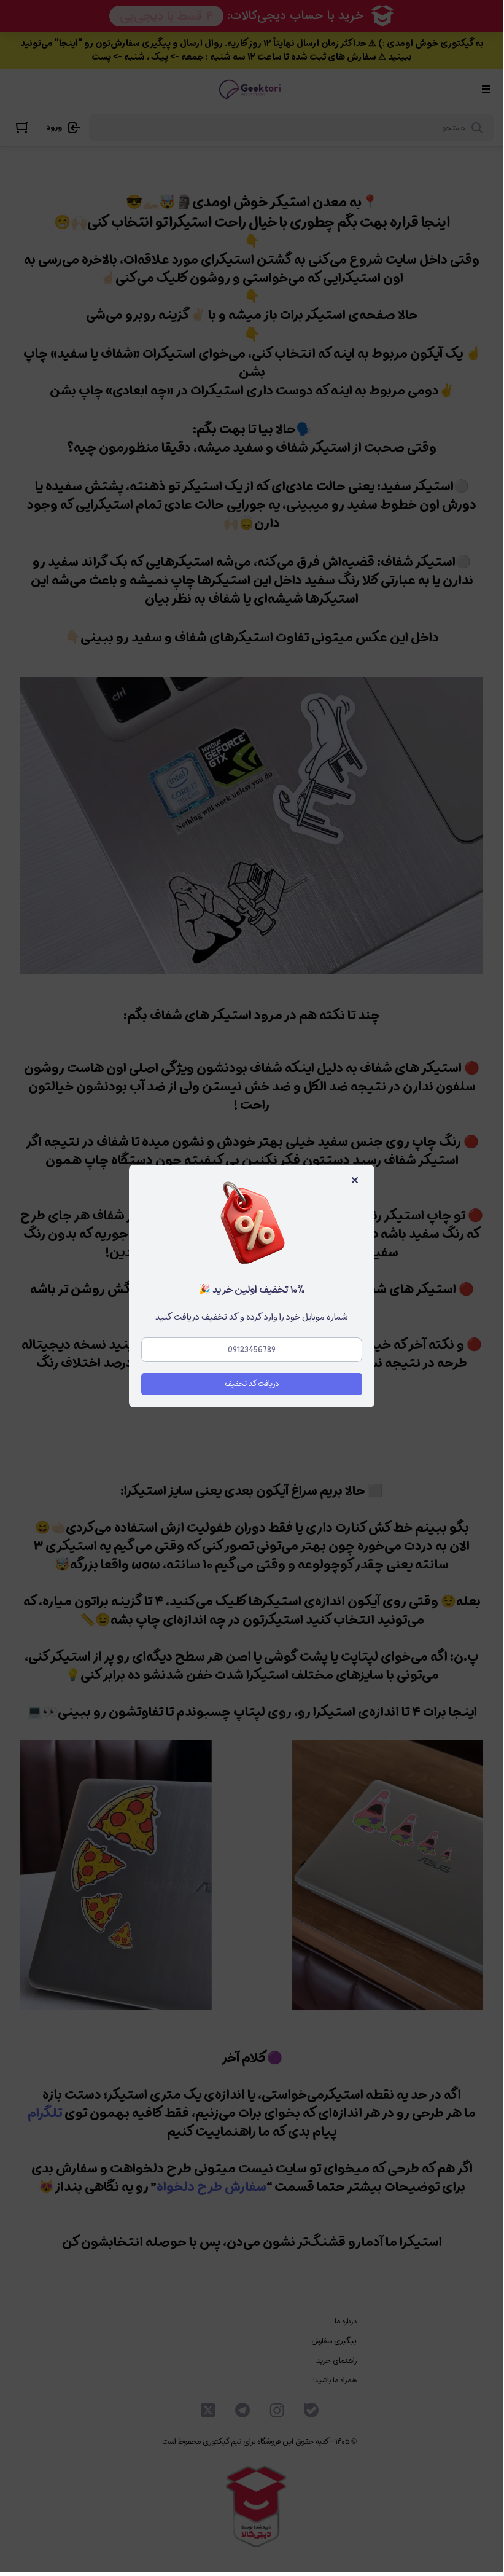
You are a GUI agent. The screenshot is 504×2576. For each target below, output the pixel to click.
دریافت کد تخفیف (252, 1384)
